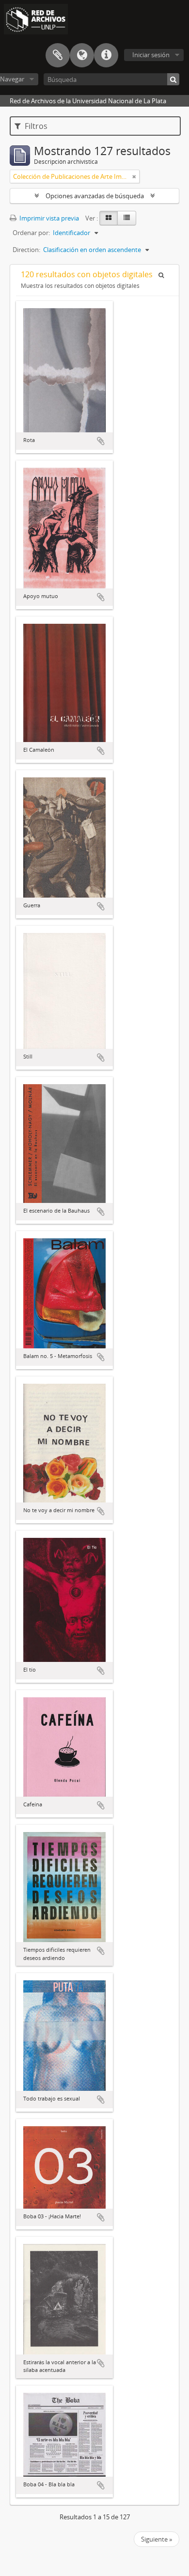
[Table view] (127, 218)
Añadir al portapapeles (101, 441)
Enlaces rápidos (106, 55)
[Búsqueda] (173, 79)
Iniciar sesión (151, 55)
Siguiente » (157, 2539)
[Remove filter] (134, 176)
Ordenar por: (31, 233)
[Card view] (109, 218)
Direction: (26, 250)
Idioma (82, 55)
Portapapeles (58, 55)
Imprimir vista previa (48, 218)
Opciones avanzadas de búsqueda (95, 196)
